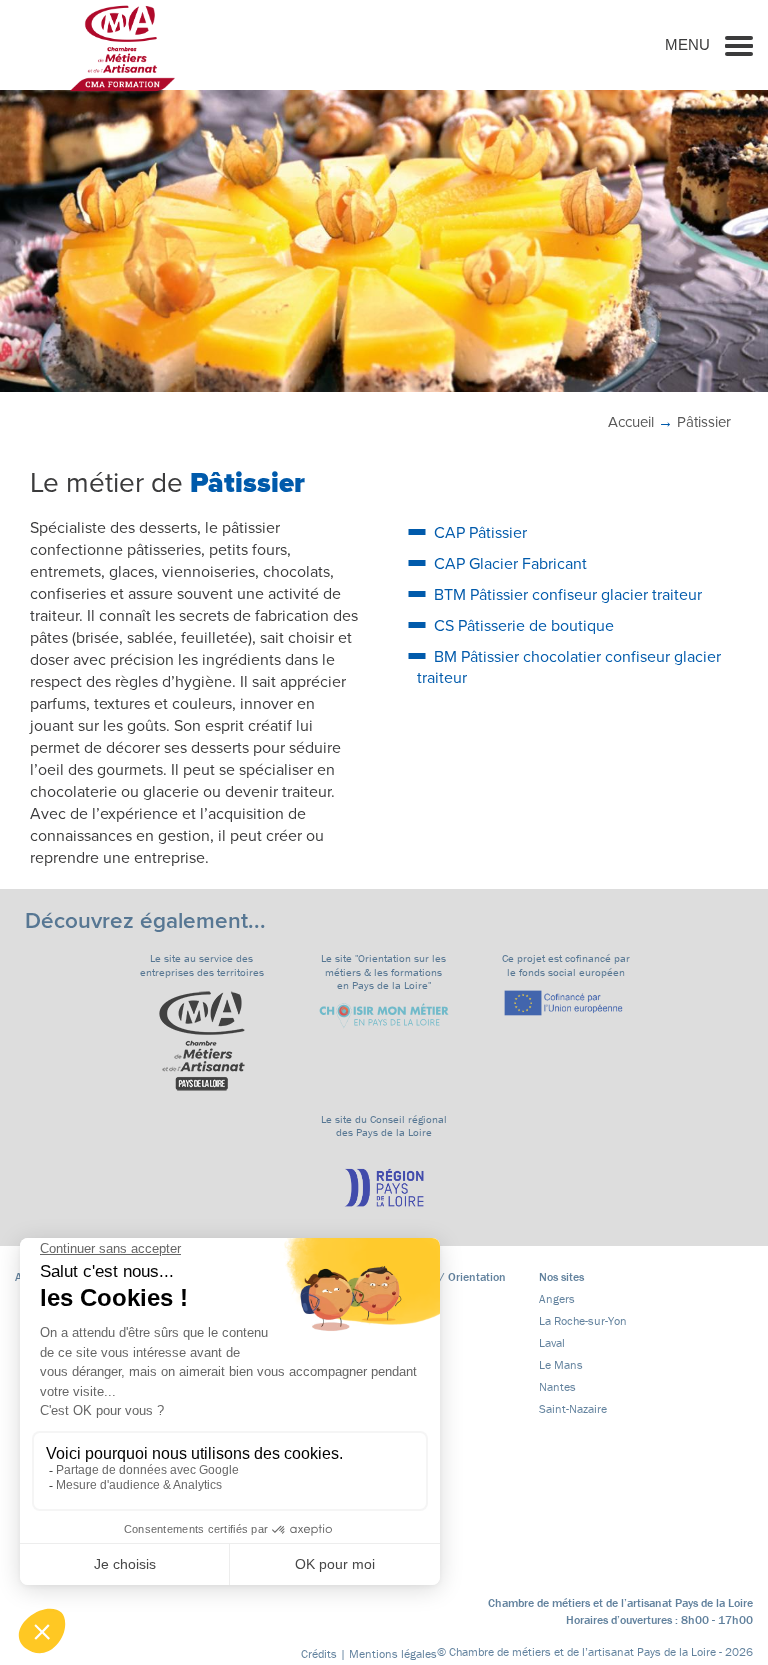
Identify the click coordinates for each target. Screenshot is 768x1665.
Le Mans (561, 1364)
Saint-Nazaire (573, 1408)
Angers (557, 1298)
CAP (480, 533)
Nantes (557, 1386)
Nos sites (561, 1276)
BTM (568, 595)
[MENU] (739, 45)
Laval (552, 1342)
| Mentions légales (388, 1653)
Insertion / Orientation (448, 1276)
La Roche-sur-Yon (583, 1320)
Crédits (319, 1653)
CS (524, 626)
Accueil (631, 422)
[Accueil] (122, 47)
